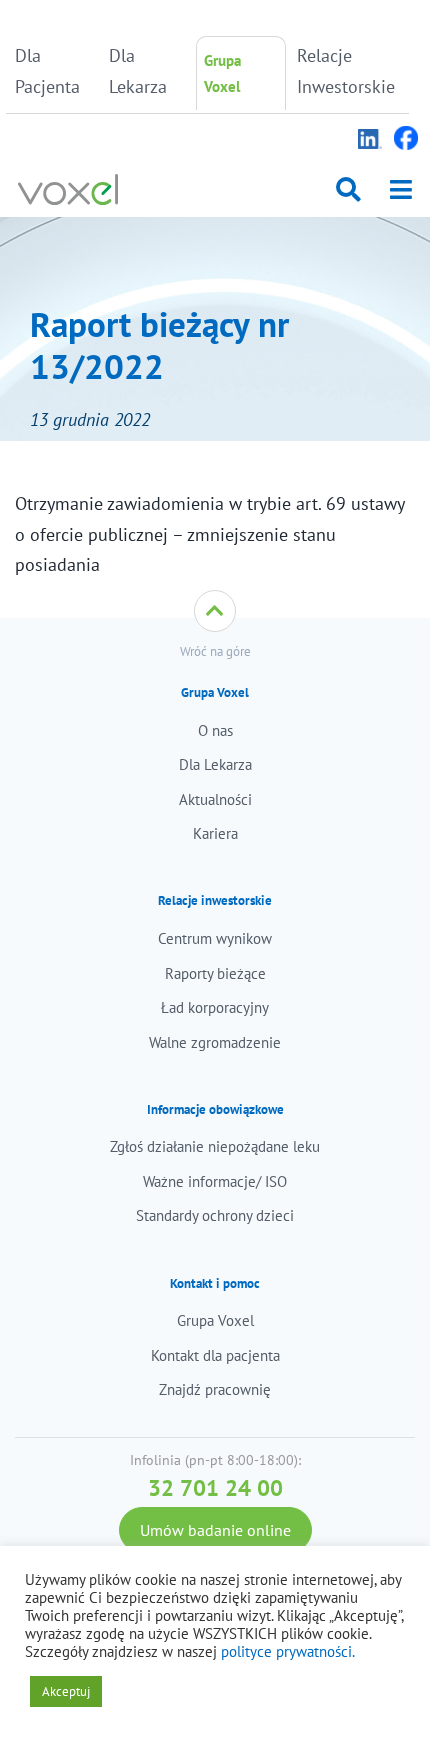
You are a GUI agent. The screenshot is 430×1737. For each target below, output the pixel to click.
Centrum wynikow (215, 938)
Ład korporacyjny (215, 1007)
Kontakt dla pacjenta (215, 1355)
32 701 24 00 (215, 1487)
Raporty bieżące (215, 973)
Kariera (215, 833)
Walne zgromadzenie (215, 1042)
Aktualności (215, 799)
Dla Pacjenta (47, 71)
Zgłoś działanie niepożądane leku (215, 1146)
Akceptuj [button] (66, 1691)
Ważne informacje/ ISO (215, 1181)
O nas (215, 730)
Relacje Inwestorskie (338, 71)
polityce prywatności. (288, 1651)
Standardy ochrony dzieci (215, 1215)
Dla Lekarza (138, 71)
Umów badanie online (215, 1530)
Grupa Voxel (222, 73)
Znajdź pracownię (215, 1389)
